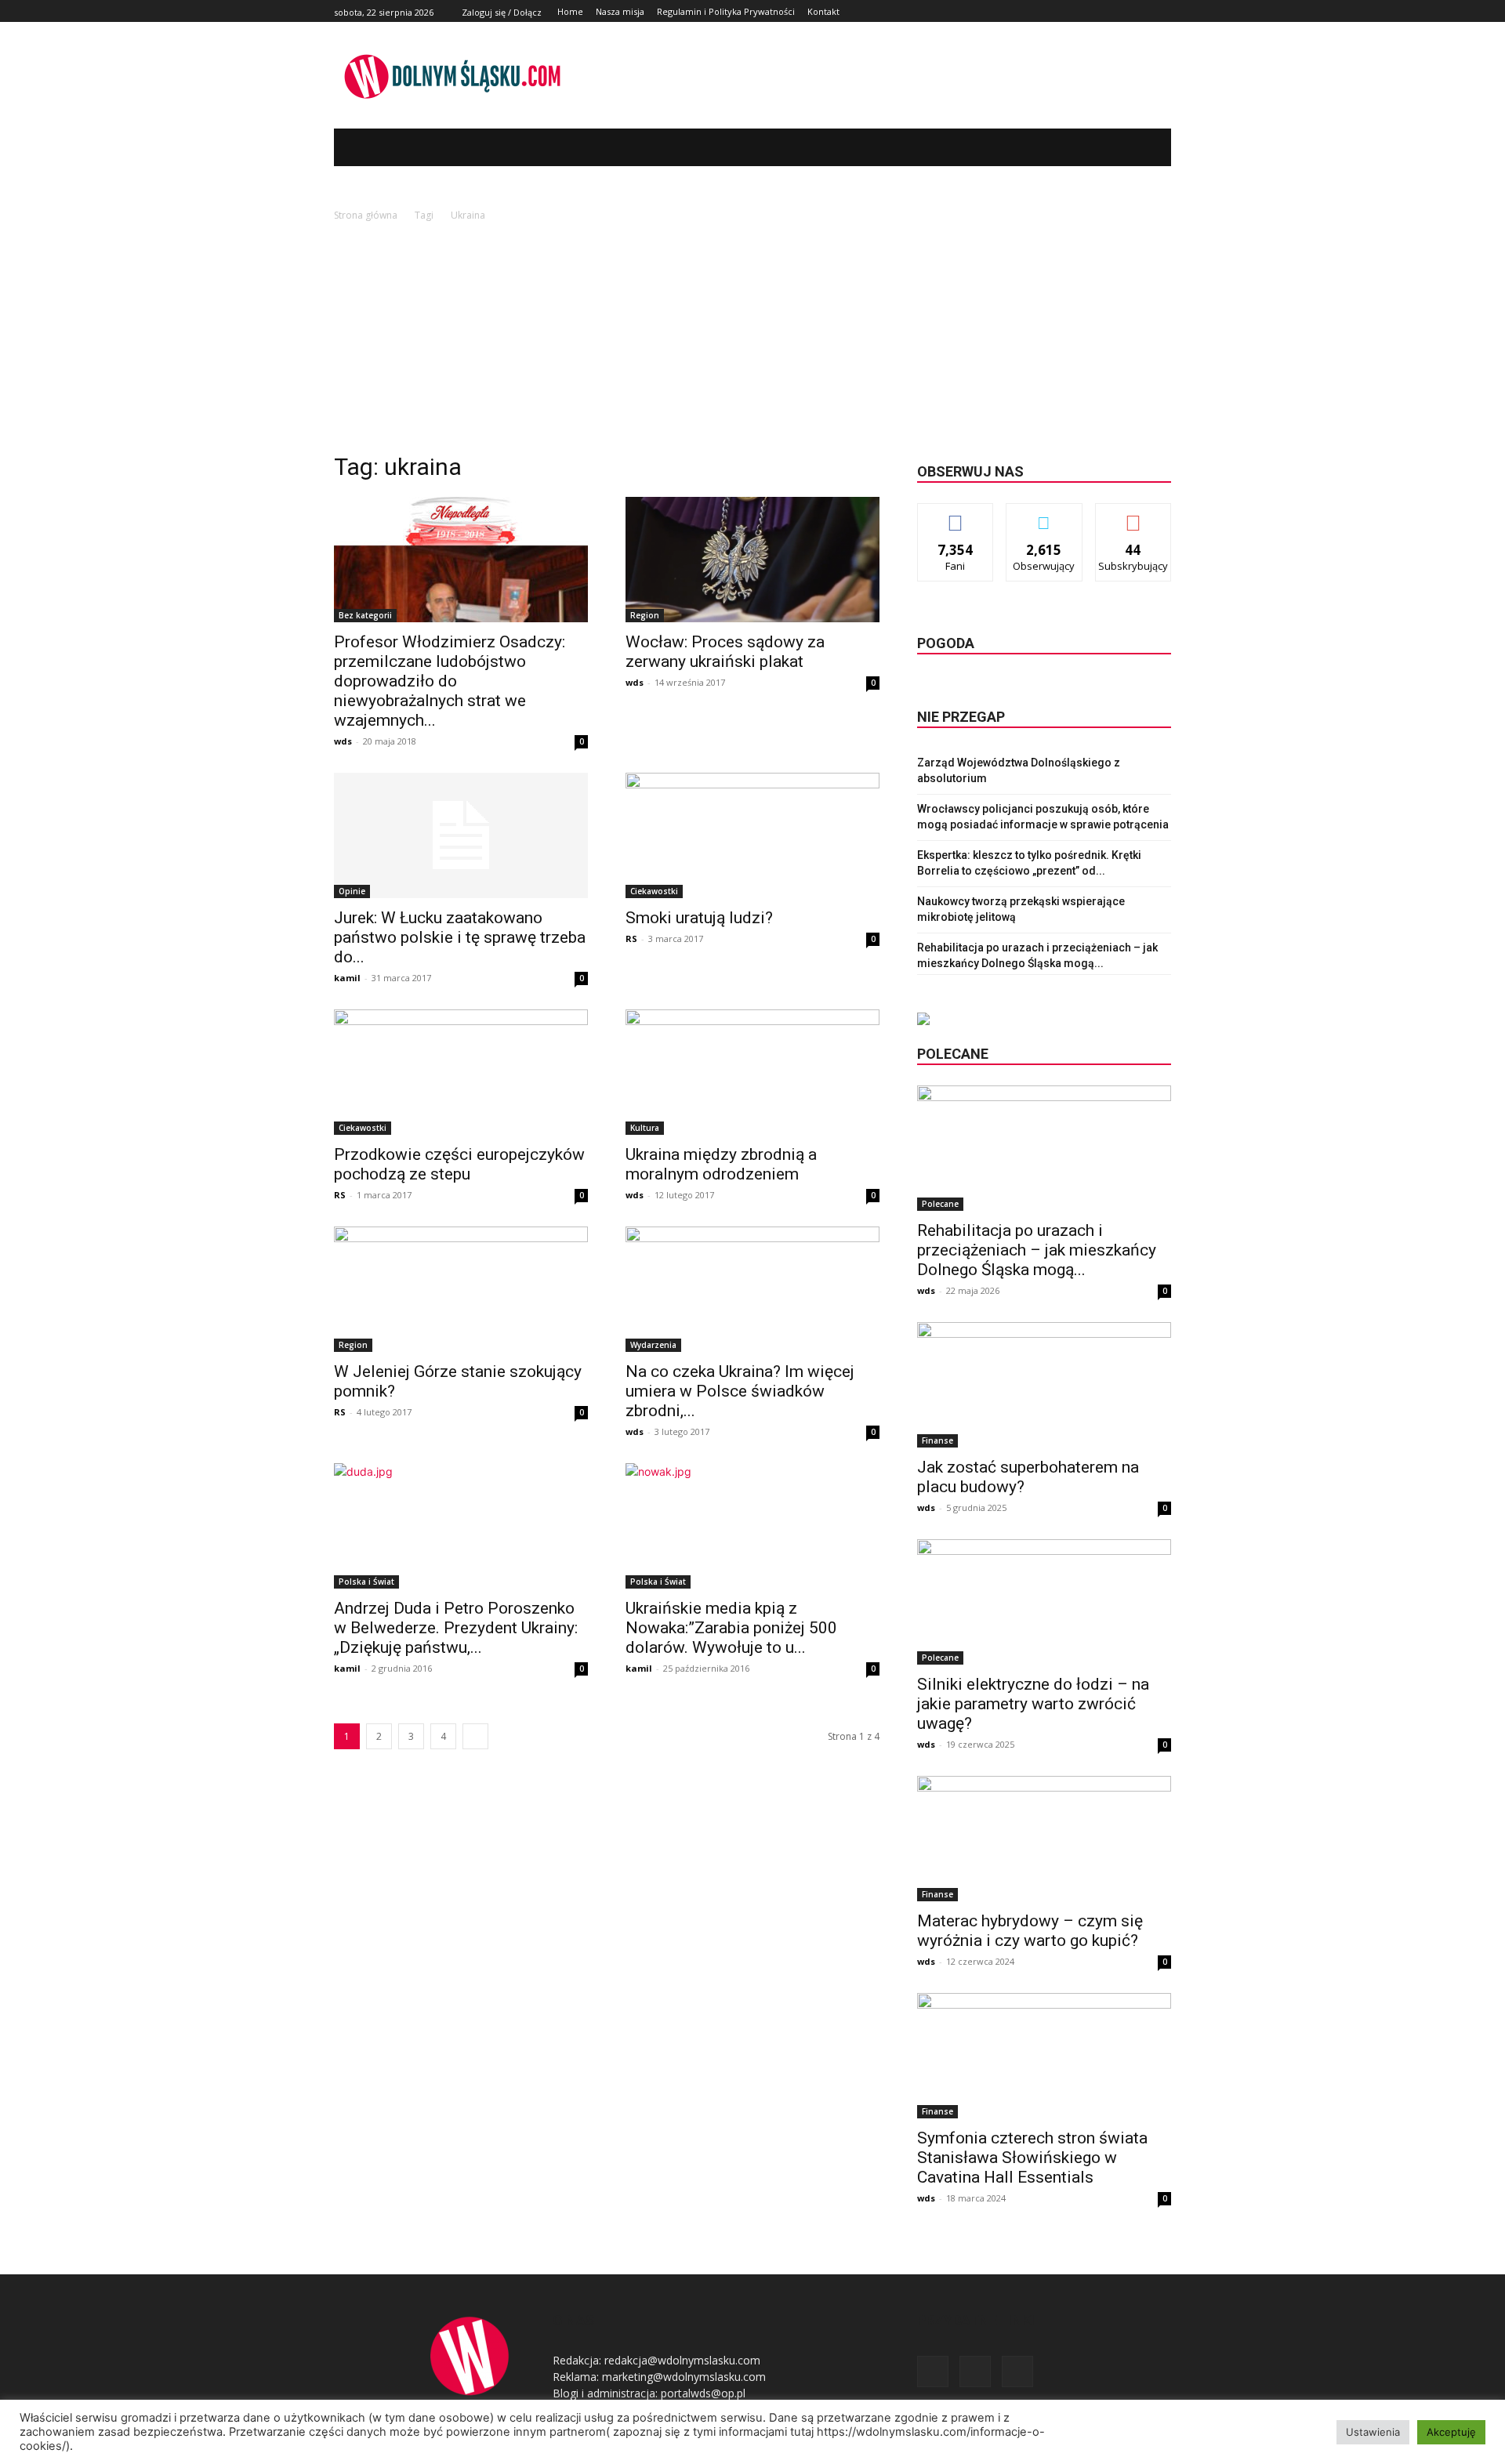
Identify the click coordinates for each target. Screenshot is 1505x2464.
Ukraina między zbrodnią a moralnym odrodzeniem (721, 1164)
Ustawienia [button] (1373, 2432)
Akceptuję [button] (1451, 2432)
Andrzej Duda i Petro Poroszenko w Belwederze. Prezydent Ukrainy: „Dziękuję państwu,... (456, 1628)
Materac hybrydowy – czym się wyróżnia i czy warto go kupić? (1030, 1931)
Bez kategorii (365, 615)
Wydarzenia (653, 1345)
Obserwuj (1044, 515)
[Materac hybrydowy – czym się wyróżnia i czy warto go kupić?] (1044, 1839)
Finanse (937, 1440)
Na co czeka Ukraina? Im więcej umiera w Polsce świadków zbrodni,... (740, 1391)
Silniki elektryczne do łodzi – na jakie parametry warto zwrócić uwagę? (1033, 1704)
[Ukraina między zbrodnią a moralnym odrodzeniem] (752, 1072)
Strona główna (366, 215)
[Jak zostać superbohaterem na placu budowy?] (1044, 1385)
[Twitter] (1144, 11)
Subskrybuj (1133, 515)
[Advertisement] (752, 342)
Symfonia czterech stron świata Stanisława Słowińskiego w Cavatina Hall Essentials (1032, 2158)
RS (631, 938)
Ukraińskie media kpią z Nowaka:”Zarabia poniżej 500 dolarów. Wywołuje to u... (731, 1628)
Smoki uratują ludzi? (699, 918)
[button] (1136, 147)
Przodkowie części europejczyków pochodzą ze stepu (459, 1164)
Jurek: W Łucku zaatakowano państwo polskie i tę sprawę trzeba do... (460, 937)
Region (645, 615)
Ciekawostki (654, 891)
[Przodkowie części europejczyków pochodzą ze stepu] (461, 1072)
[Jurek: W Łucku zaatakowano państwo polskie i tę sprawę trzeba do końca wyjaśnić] (461, 835)
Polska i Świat (366, 1582)
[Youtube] (1162, 11)
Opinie (352, 891)
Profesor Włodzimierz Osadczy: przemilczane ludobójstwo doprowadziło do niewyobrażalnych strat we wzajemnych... (450, 681)
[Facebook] (1127, 11)
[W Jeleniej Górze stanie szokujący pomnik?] (461, 1289)
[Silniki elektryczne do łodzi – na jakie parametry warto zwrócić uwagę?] (1044, 1602)
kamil (347, 978)
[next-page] (475, 1736)
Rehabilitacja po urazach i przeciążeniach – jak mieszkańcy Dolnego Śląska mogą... (1037, 1250)
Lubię (956, 515)
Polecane (940, 1204)
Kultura (645, 1128)
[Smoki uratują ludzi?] (752, 835)
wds (343, 741)
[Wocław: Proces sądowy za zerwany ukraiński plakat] (752, 560)
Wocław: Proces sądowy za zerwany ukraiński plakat (725, 652)
